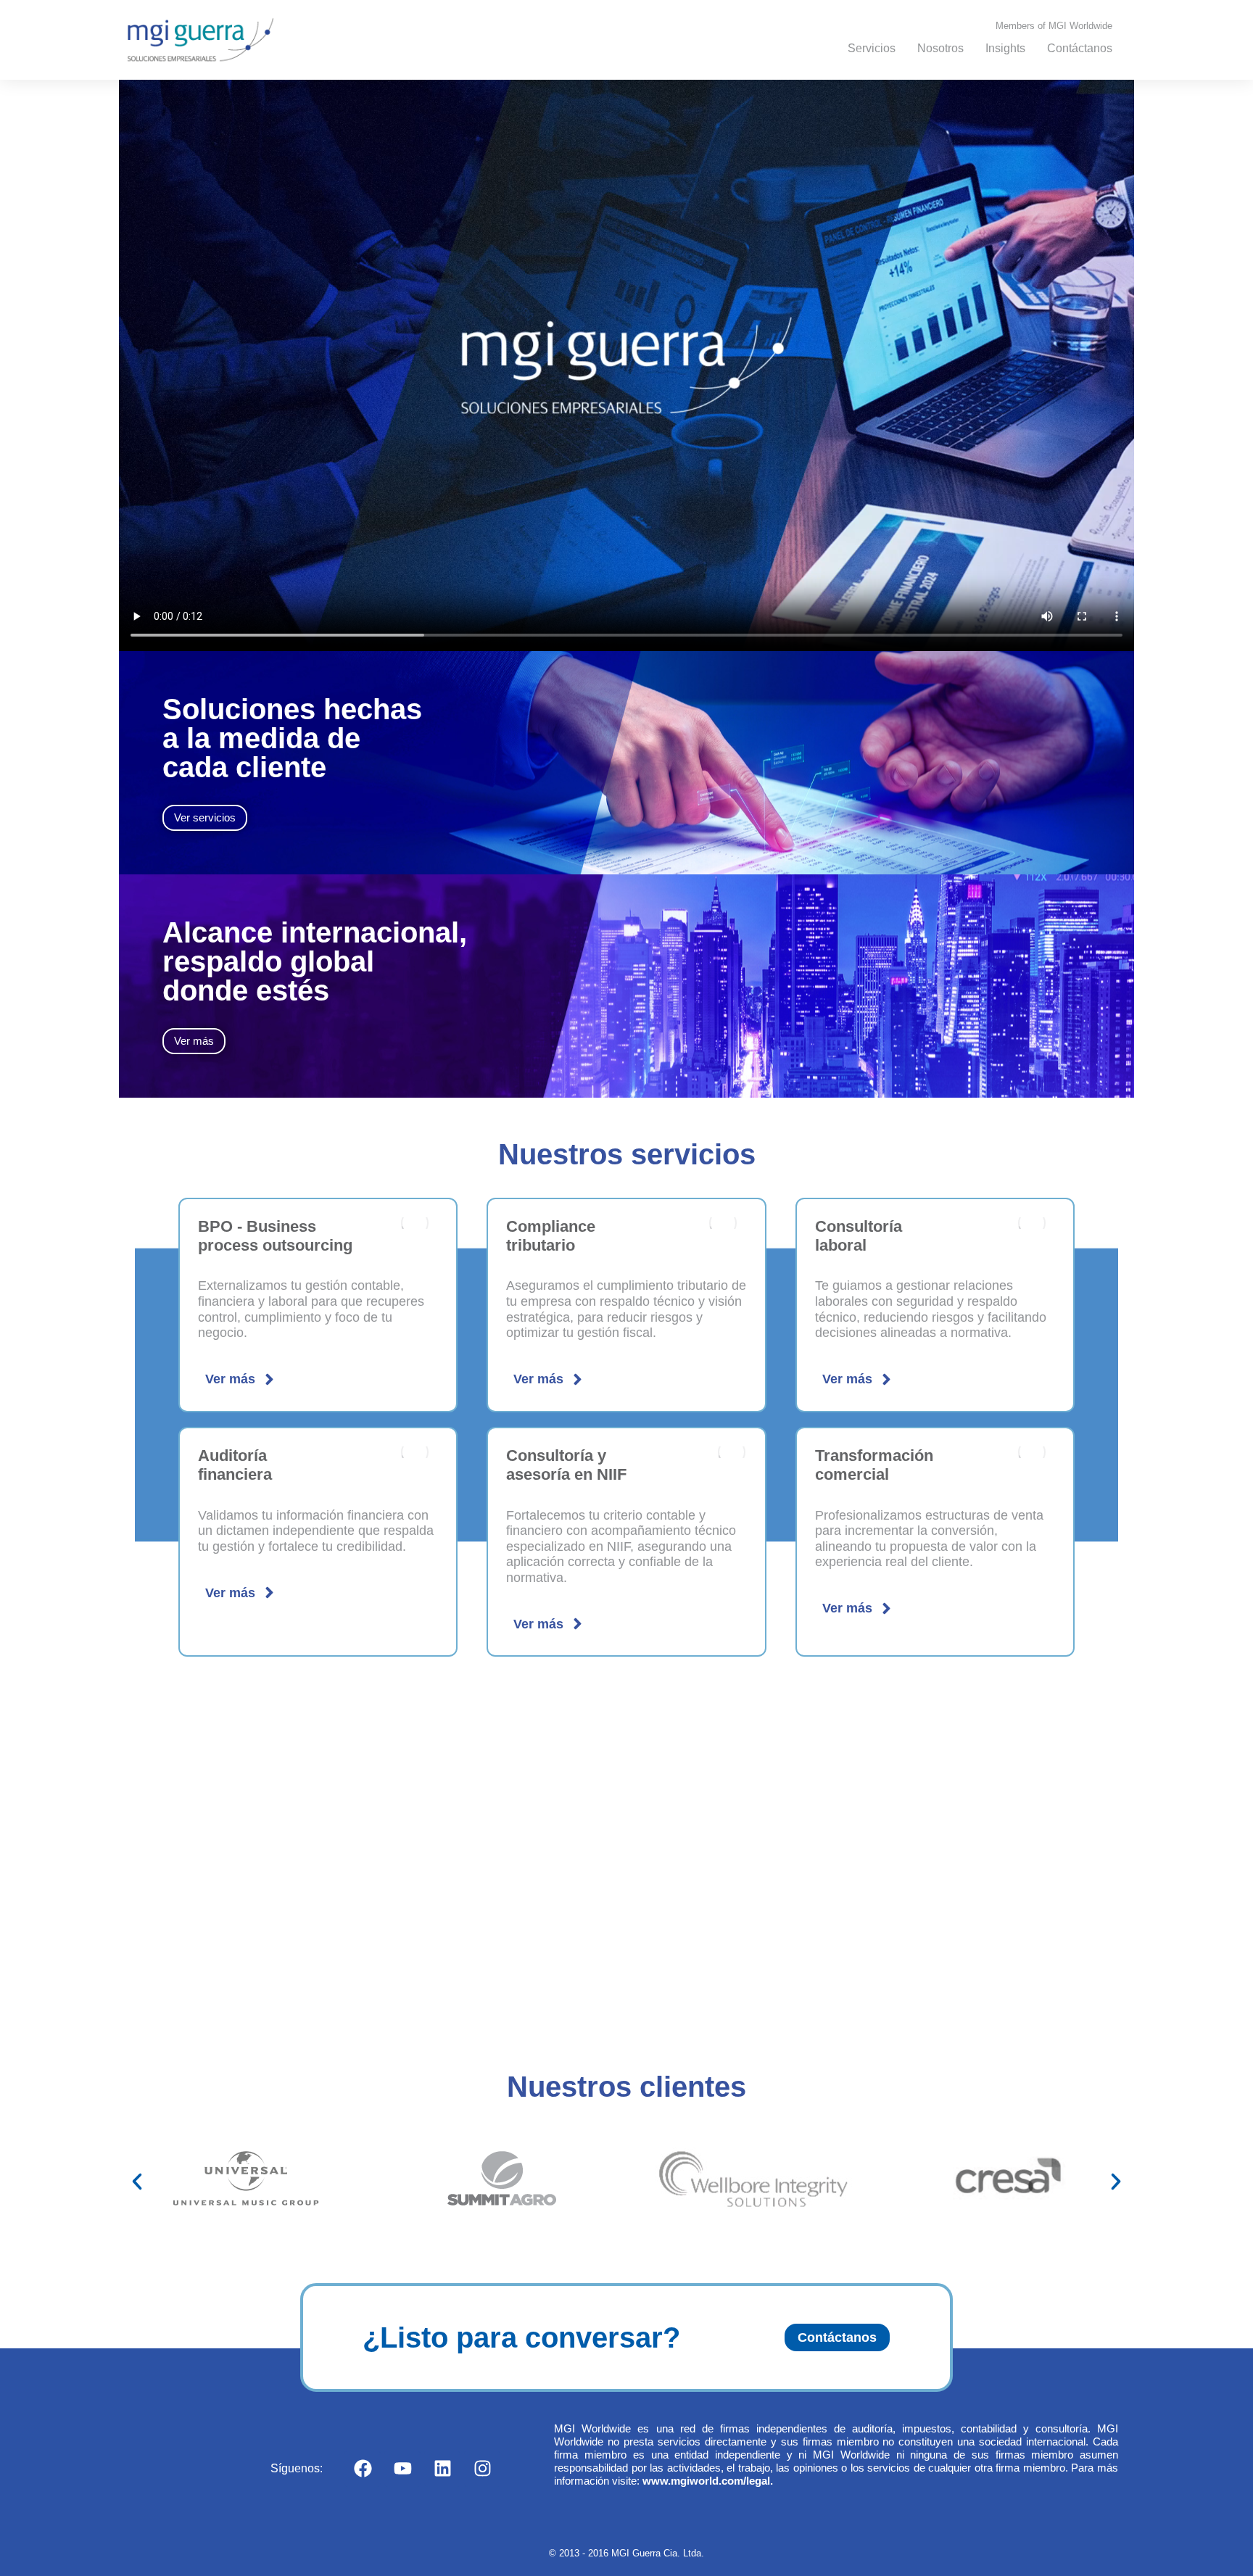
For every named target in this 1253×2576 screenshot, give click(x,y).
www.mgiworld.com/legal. (708, 2481)
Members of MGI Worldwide (1054, 26)
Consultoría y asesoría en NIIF (566, 1465)
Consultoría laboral (859, 1236)
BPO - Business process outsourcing (275, 1236)
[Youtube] (402, 2469)
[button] (137, 2182)
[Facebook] (363, 2469)
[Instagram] (482, 2469)
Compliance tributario (551, 1236)
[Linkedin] (442, 2469)
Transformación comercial (874, 1465)
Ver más (230, 1379)
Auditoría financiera (235, 1465)
